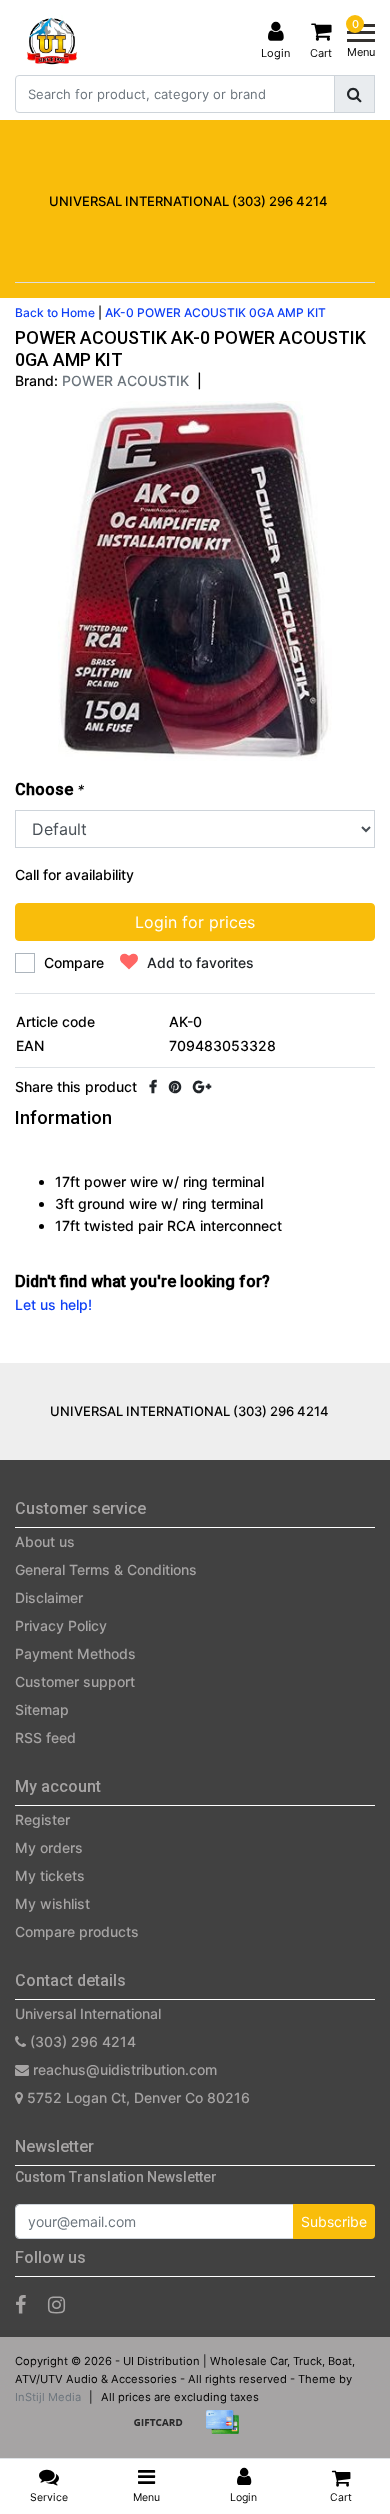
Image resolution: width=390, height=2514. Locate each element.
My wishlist (52, 1903)
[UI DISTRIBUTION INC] (52, 41)
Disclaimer (49, 1597)
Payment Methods (75, 1653)
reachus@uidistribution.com (125, 2069)
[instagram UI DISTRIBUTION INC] (56, 2305)
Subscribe (334, 2221)
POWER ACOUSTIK (125, 380)
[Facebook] (153, 1086)
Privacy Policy (61, 1625)
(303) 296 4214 (81, 2041)
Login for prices (195, 922)
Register (42, 1819)
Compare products (77, 1931)
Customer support (75, 1681)
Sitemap (42, 1709)
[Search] (354, 94)
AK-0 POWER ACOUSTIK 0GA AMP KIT (215, 312)
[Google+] (202, 1086)
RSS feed (45, 1737)
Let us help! (53, 1304)
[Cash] (165, 2431)
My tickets (50, 1875)
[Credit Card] (227, 2431)
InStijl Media (48, 2397)
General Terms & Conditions (106, 1569)
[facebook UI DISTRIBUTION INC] (20, 2305)
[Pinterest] (175, 1086)
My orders (49, 1847)
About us (45, 1541)
